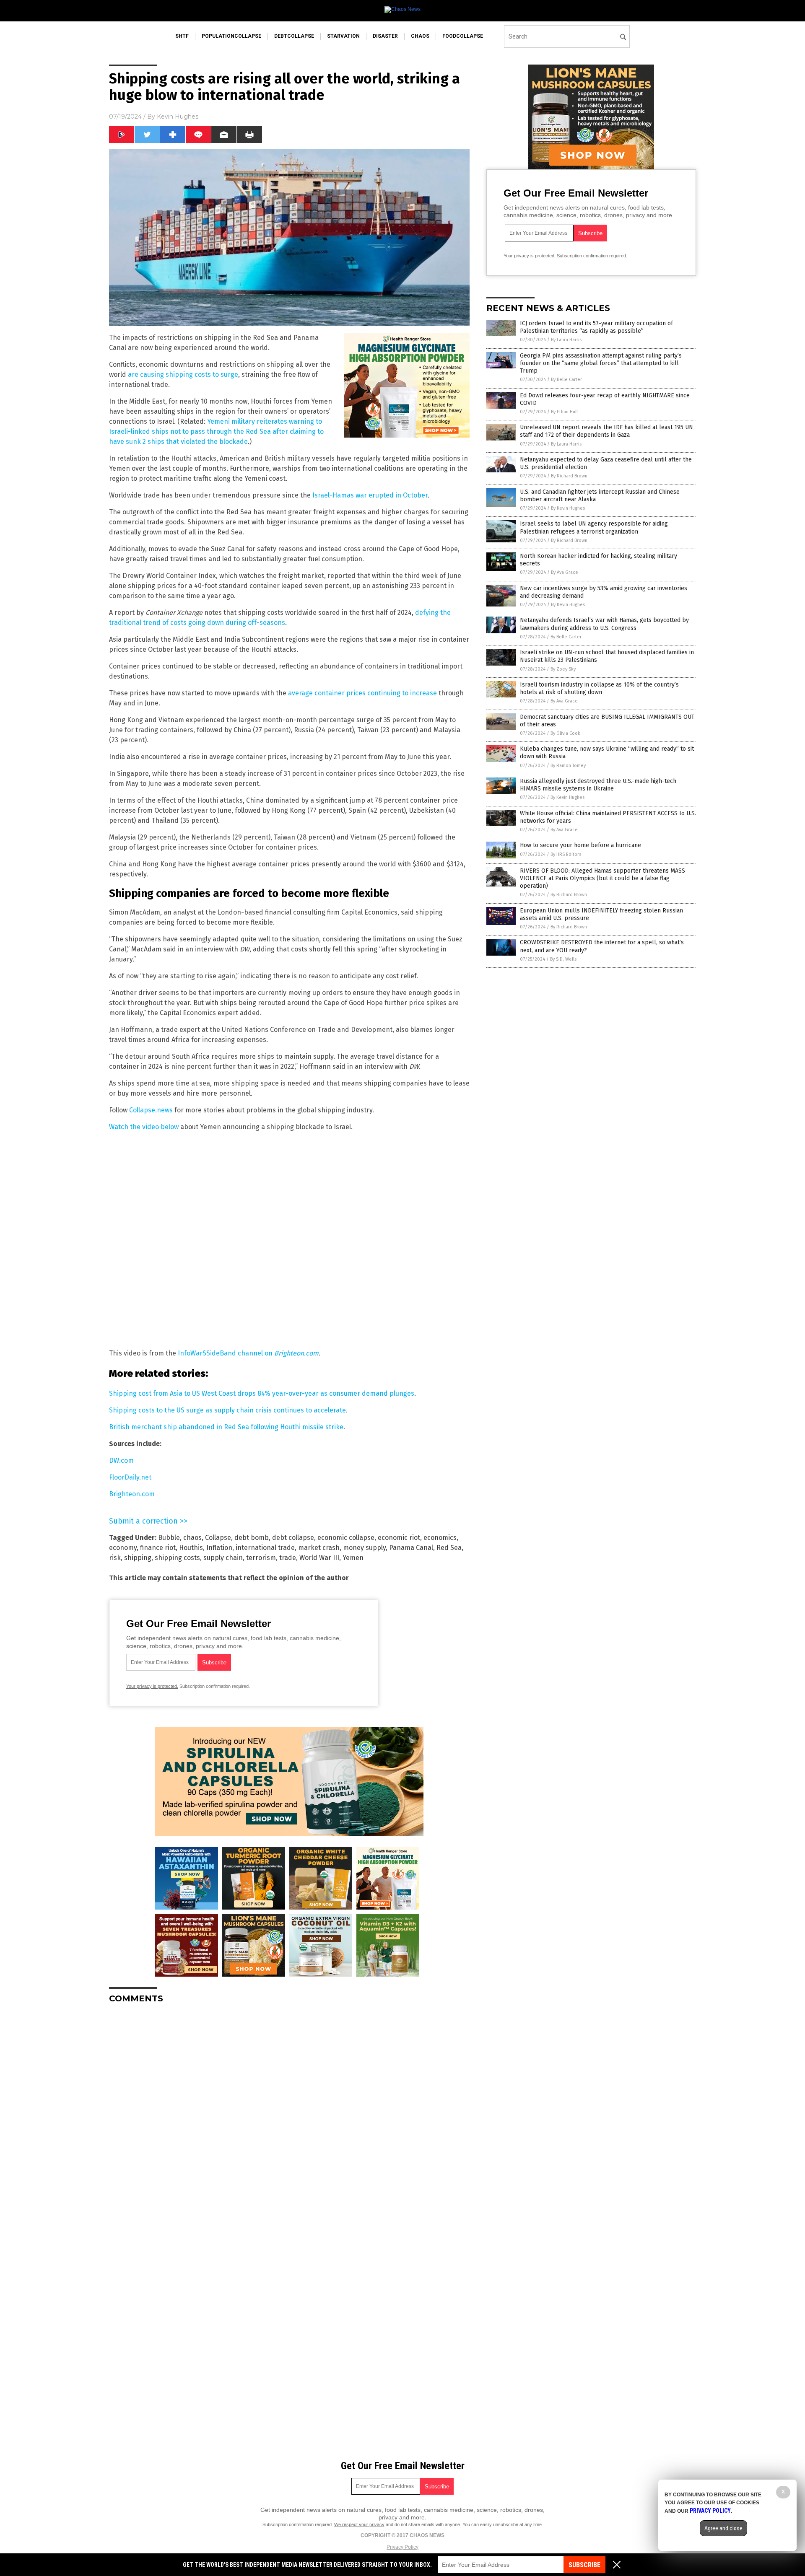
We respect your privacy (359, 2524)
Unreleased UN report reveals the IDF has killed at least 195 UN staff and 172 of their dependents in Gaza (606, 431)
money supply (364, 1548)
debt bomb (252, 1538)
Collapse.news (151, 1110)
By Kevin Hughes (568, 508)
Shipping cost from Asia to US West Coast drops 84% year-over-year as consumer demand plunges (262, 1393)
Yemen (353, 1558)
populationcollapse (231, 36)
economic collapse (346, 1538)
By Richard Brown (569, 476)
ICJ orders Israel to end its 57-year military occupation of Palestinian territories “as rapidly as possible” (596, 327)
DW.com (121, 1460)
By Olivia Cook (565, 733)
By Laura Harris (566, 340)
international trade (265, 1548)
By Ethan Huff (564, 412)
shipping (138, 1558)
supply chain (223, 1558)
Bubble (169, 1538)
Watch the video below (144, 1127)
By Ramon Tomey (568, 766)
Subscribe (584, 2565)
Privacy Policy (402, 2547)
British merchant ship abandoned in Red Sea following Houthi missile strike (226, 1427)
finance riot (158, 1548)
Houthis (191, 1548)
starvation (343, 36)
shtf (182, 36)
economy (123, 1548)
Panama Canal (411, 1548)
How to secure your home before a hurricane (580, 845)
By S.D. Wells (563, 959)
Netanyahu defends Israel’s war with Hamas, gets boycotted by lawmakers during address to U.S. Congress (604, 624)
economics (440, 1538)
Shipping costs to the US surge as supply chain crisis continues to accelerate (227, 1410)
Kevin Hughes (178, 117)
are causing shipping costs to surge (183, 374)
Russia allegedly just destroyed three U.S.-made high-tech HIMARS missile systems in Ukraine (598, 785)
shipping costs (177, 1558)
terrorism (261, 1558)
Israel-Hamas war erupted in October (370, 495)
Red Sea (449, 1548)
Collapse (218, 1538)
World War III (319, 1558)
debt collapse (293, 1538)
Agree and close (723, 2528)
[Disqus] (289, 2115)
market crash (319, 1548)
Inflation (219, 1548)
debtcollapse (294, 36)
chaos (420, 36)
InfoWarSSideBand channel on (248, 1353)
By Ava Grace (565, 572)
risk (115, 1558)
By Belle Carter (566, 380)
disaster (385, 36)
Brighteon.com (132, 1494)
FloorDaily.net (130, 1477)
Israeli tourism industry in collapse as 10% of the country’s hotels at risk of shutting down (599, 688)
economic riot (399, 1538)
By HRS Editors (566, 854)
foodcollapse (463, 36)
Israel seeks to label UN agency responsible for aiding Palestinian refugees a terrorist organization (594, 527)
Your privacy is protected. (152, 1686)
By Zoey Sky (563, 669)
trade (288, 1558)
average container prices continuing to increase (362, 693)
